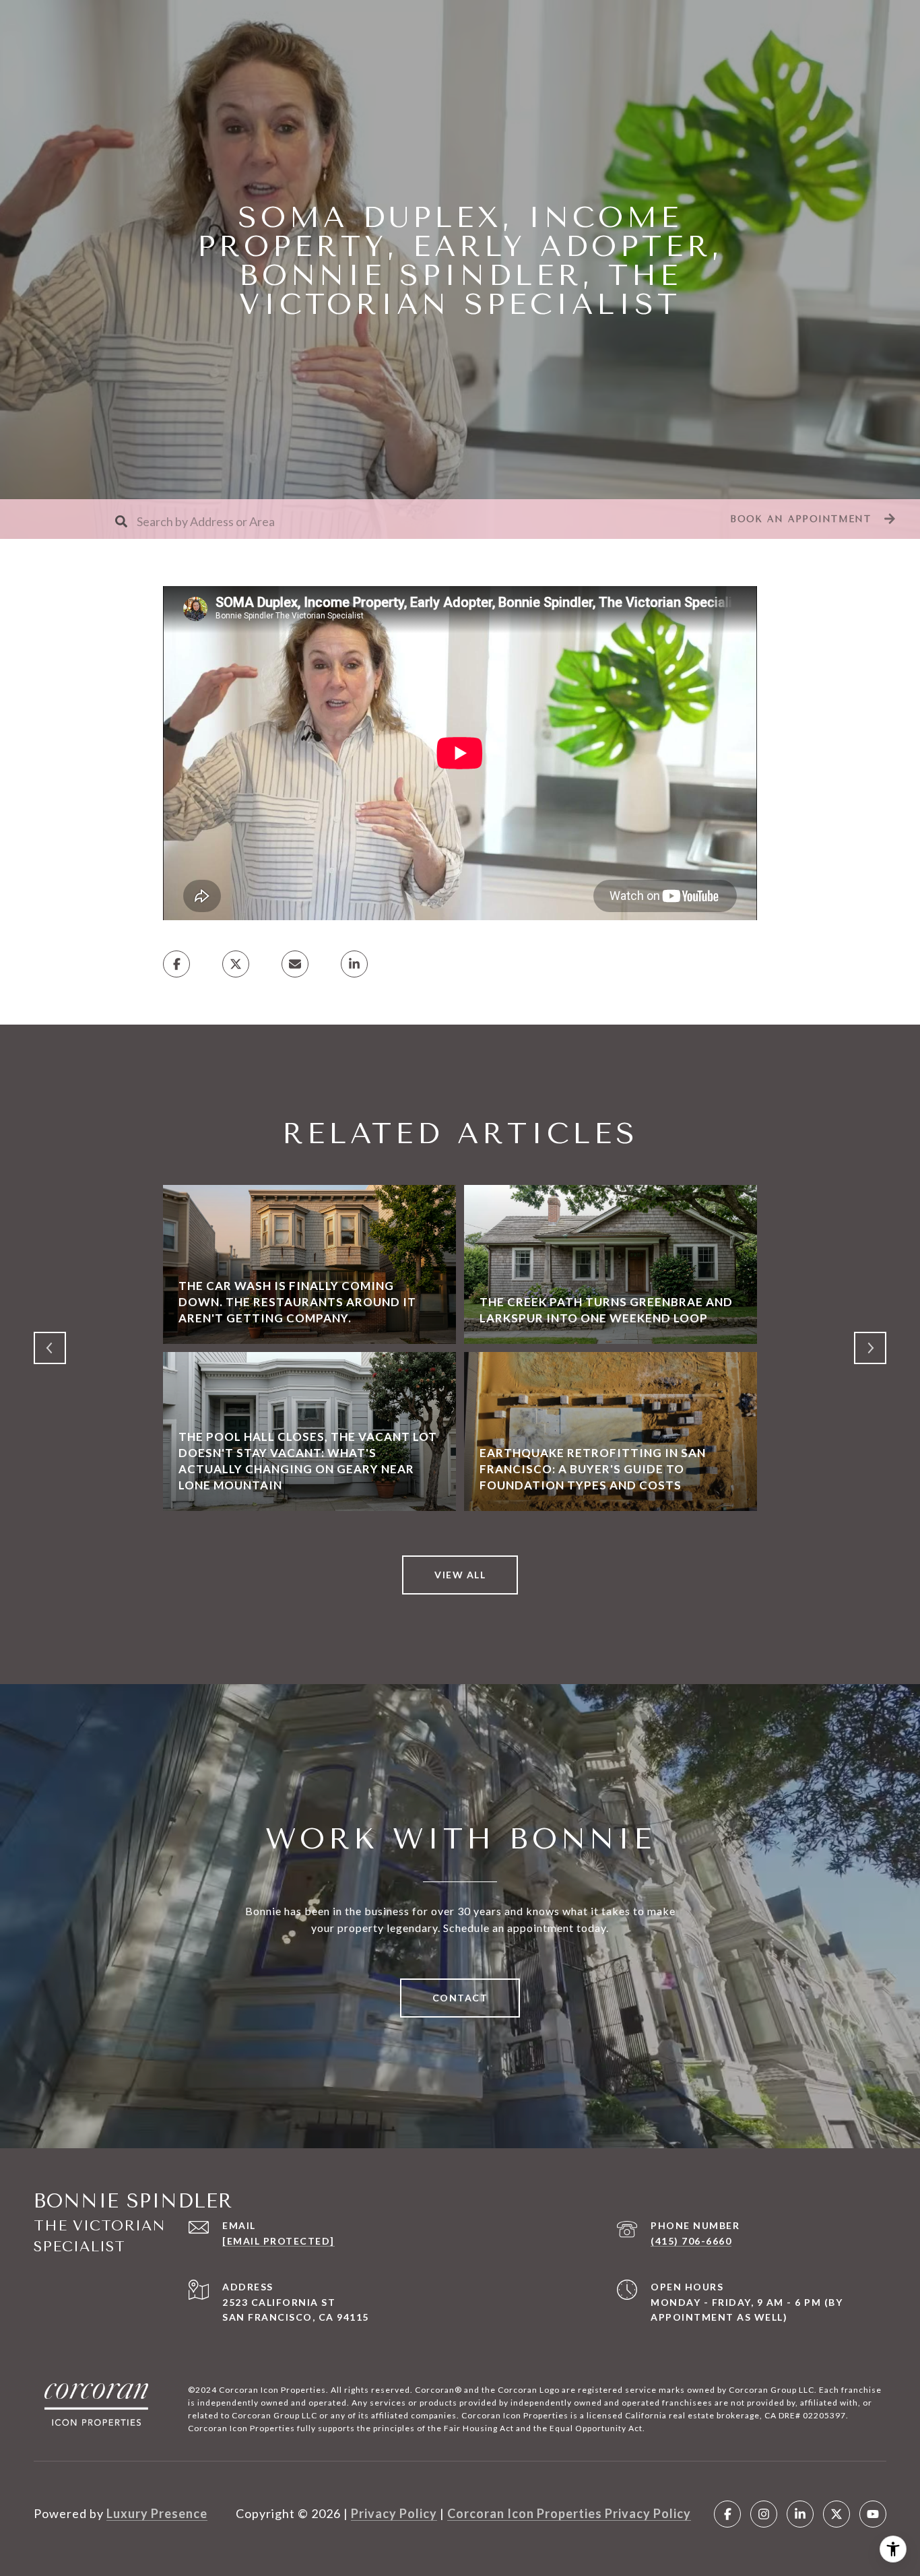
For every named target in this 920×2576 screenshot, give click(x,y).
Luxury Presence (157, 2513)
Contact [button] (460, 1998)
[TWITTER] (836, 2514)
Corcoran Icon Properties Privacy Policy (569, 2513)
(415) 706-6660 (691, 2241)
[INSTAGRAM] (764, 2514)
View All (460, 1575)
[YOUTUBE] (873, 2514)
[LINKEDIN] (800, 2514)
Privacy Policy (394, 2513)
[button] (811, 519)
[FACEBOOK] (727, 2514)
